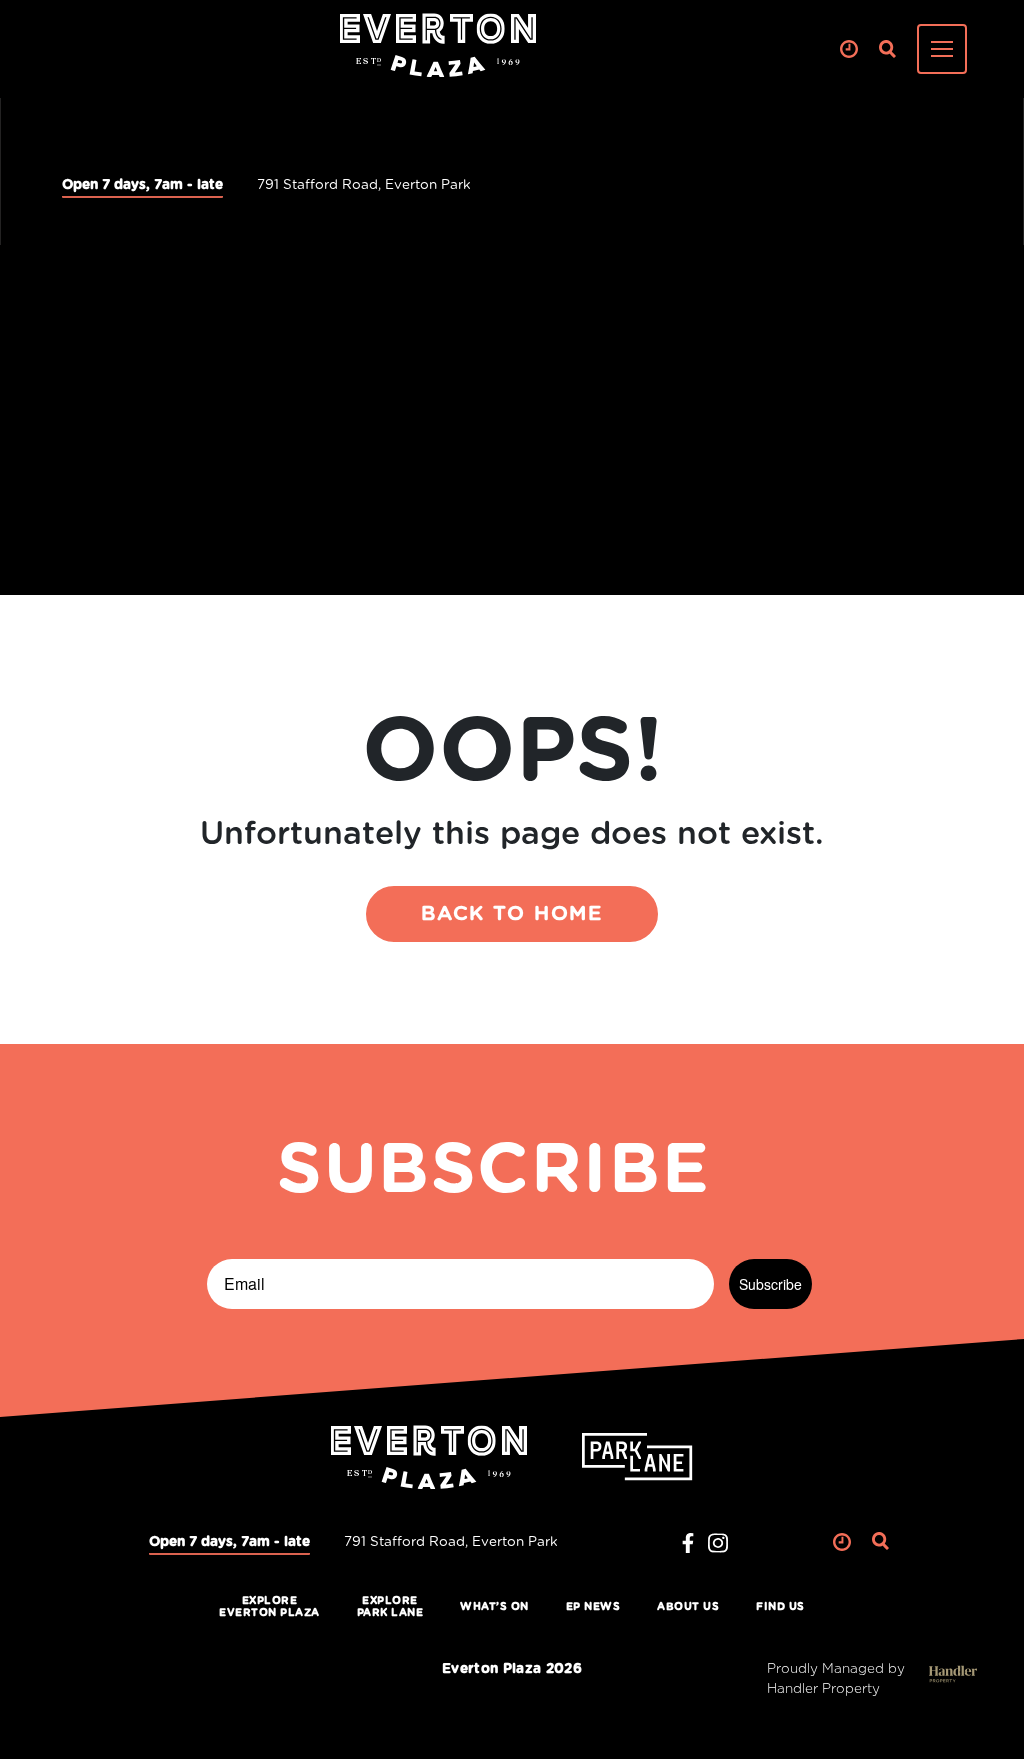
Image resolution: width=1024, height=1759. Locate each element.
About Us (688, 1607)
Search (887, 49)
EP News (593, 1607)
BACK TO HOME (512, 914)
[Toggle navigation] (942, 49)
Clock (848, 49)
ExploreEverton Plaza (269, 1607)
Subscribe (770, 1284)
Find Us (780, 1607)
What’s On (494, 1607)
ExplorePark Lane (390, 1607)
